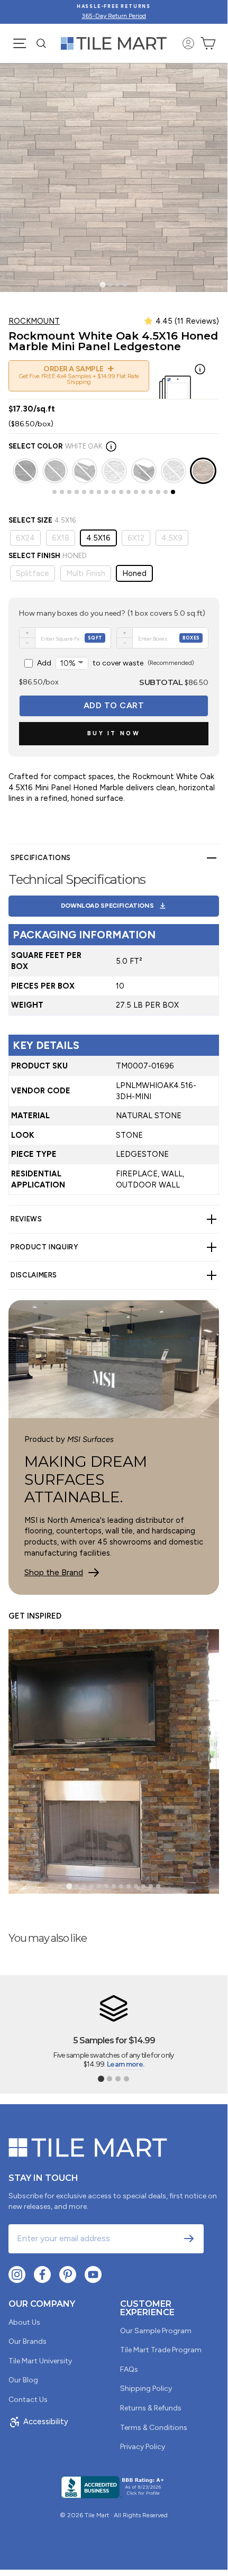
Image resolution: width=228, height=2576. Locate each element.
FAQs (129, 2369)
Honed (134, 573)
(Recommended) (116, 663)
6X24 (25, 538)
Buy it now (114, 733)
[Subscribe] (189, 2239)
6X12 (136, 538)
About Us (24, 2322)
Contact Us (28, 2400)
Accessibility (46, 2422)
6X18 (61, 538)
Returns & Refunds (151, 2408)
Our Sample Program (156, 2331)
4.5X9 (172, 538)
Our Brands (28, 2341)
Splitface (33, 573)
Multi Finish (86, 573)
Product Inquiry (44, 1247)
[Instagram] (17, 2274)
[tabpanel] (114, 1024)
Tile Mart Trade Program (161, 2350)
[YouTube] (93, 2274)
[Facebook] (42, 2274)
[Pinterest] (68, 2274)
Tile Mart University (40, 2361)
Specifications (41, 858)
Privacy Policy (143, 2447)
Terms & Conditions (154, 2428)
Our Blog (23, 2380)
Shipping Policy (146, 2388)
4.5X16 (98, 538)
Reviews (26, 1219)
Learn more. (125, 2064)
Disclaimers (34, 1275)
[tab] (102, 284)
